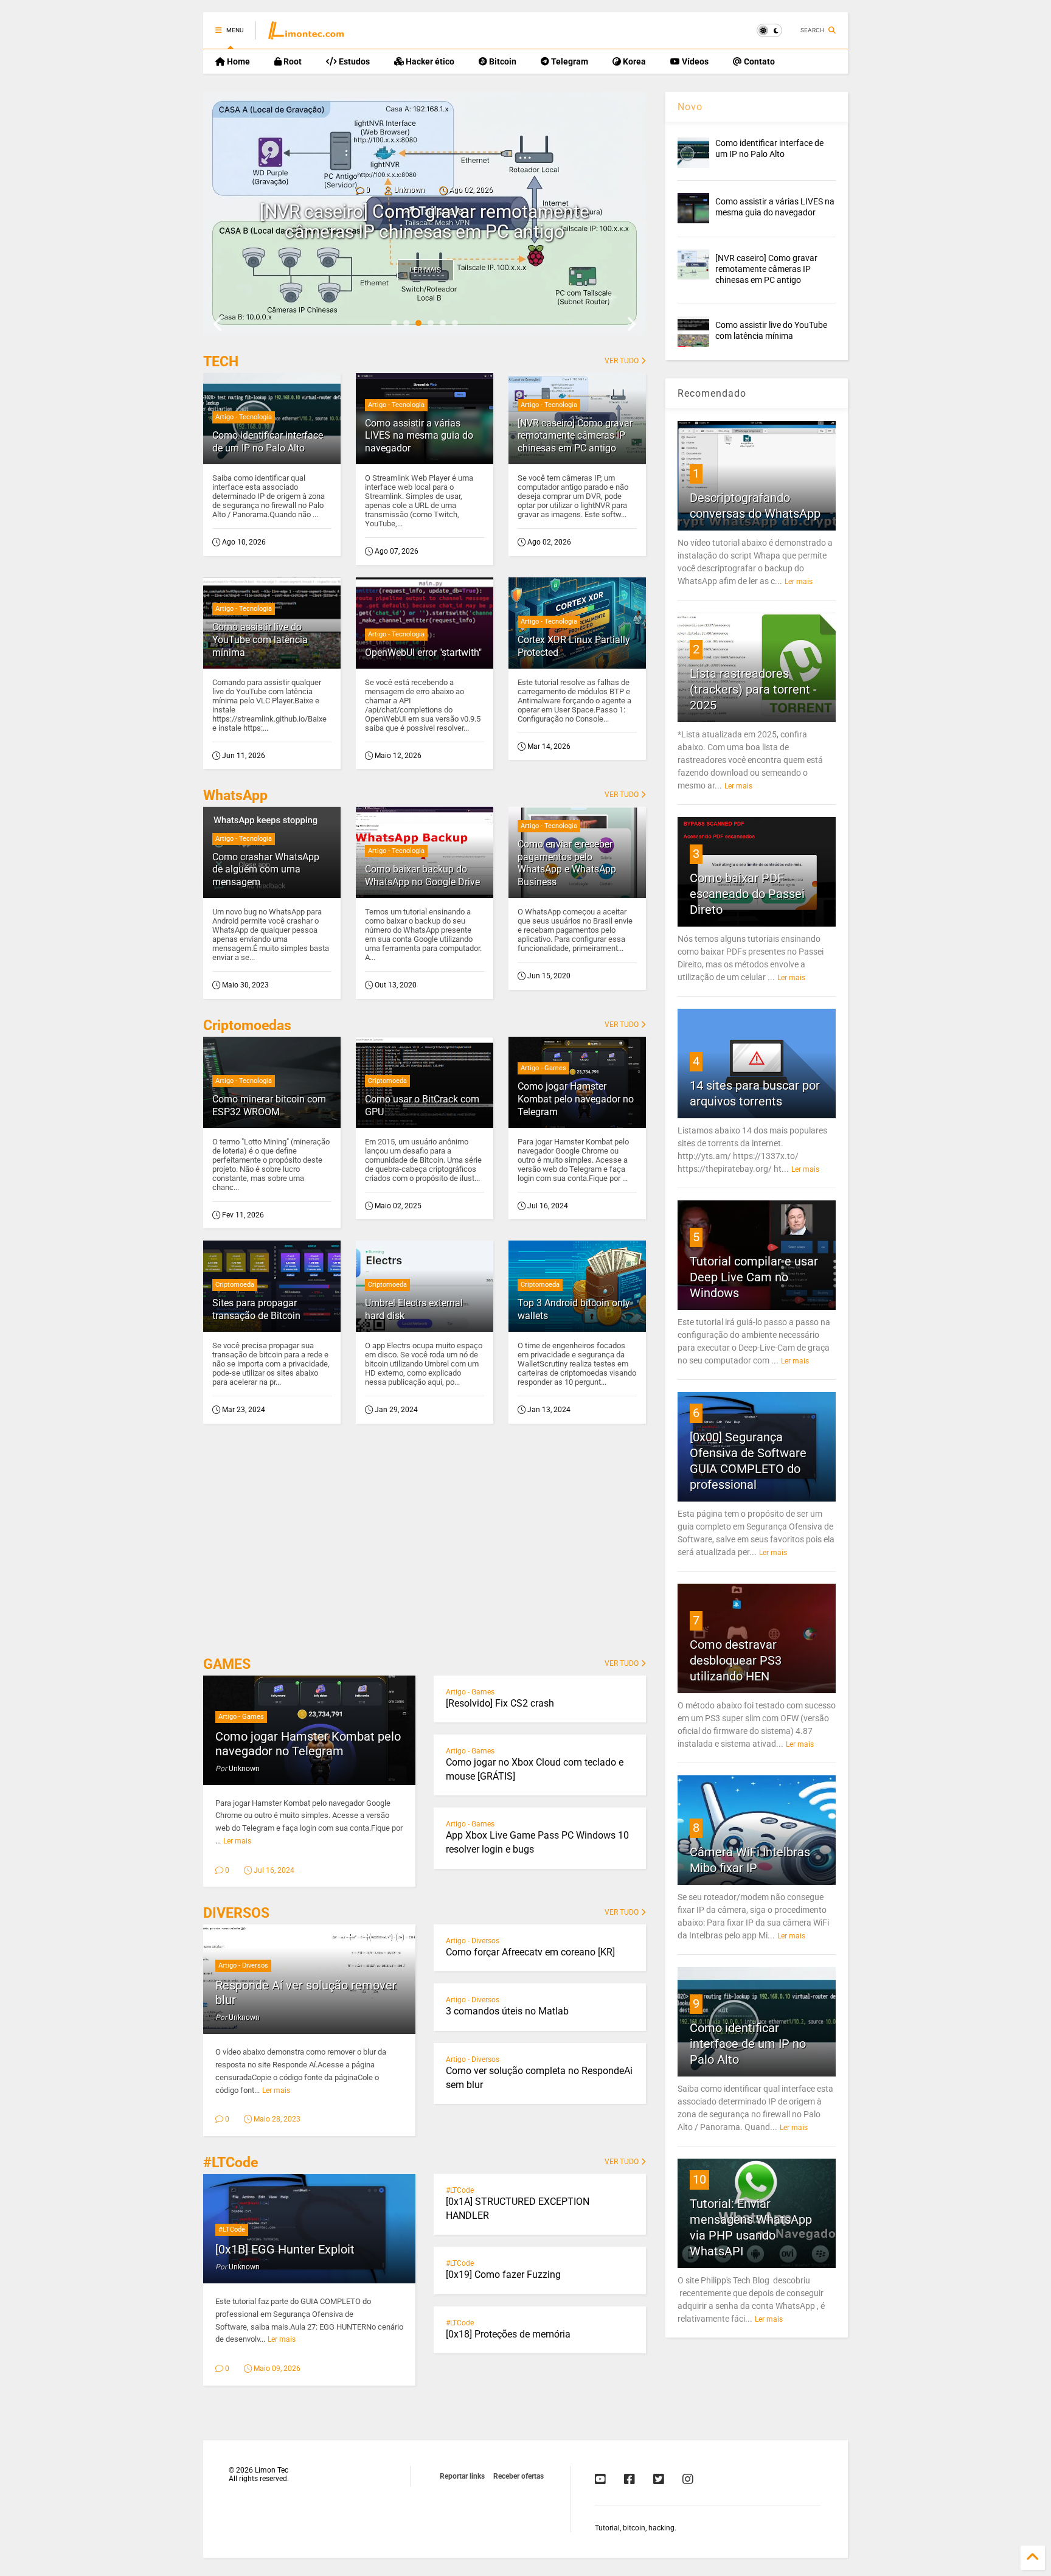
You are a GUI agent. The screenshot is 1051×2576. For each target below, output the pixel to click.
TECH (221, 362)
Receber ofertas (519, 2476)
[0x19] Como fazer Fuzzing (503, 2275)
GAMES (227, 1664)
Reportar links (462, 2476)
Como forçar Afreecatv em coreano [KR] (530, 1952)
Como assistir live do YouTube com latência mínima (260, 640)
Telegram (569, 61)
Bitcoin (502, 61)
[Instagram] (688, 2479)
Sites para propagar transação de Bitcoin (256, 1309)
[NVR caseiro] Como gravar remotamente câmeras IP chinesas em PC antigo (425, 221)
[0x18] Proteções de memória (508, 2334)
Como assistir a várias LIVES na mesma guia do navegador (419, 436)
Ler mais (425, 270)
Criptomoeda (387, 1081)
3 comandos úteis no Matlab (507, 2011)
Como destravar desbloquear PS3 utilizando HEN (736, 1660)
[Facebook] (630, 2479)
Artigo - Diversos (243, 1965)
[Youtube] (600, 2479)
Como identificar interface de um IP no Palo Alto (268, 442)
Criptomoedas (247, 1025)
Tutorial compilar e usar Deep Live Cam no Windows (754, 1277)
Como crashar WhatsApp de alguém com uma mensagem (266, 870)
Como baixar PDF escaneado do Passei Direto (747, 894)
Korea (633, 61)
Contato (758, 61)
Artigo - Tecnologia (244, 417)
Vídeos (694, 61)
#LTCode (231, 2163)
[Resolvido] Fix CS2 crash (500, 1703)
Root (292, 61)
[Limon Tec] (306, 34)
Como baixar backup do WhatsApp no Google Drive (422, 875)
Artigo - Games (543, 1068)
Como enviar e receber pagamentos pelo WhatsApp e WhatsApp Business (567, 863)
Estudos (353, 61)
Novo (690, 107)
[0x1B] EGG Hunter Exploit (285, 2249)
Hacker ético (429, 61)
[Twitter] (659, 2479)
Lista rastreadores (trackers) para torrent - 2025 (753, 689)
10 (699, 2179)
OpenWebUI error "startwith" (423, 653)
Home (238, 61)
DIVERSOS (236, 1913)
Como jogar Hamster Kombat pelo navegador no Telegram (576, 1099)
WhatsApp (235, 795)
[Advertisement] (425, 1544)
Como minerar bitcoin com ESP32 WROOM (269, 1105)
